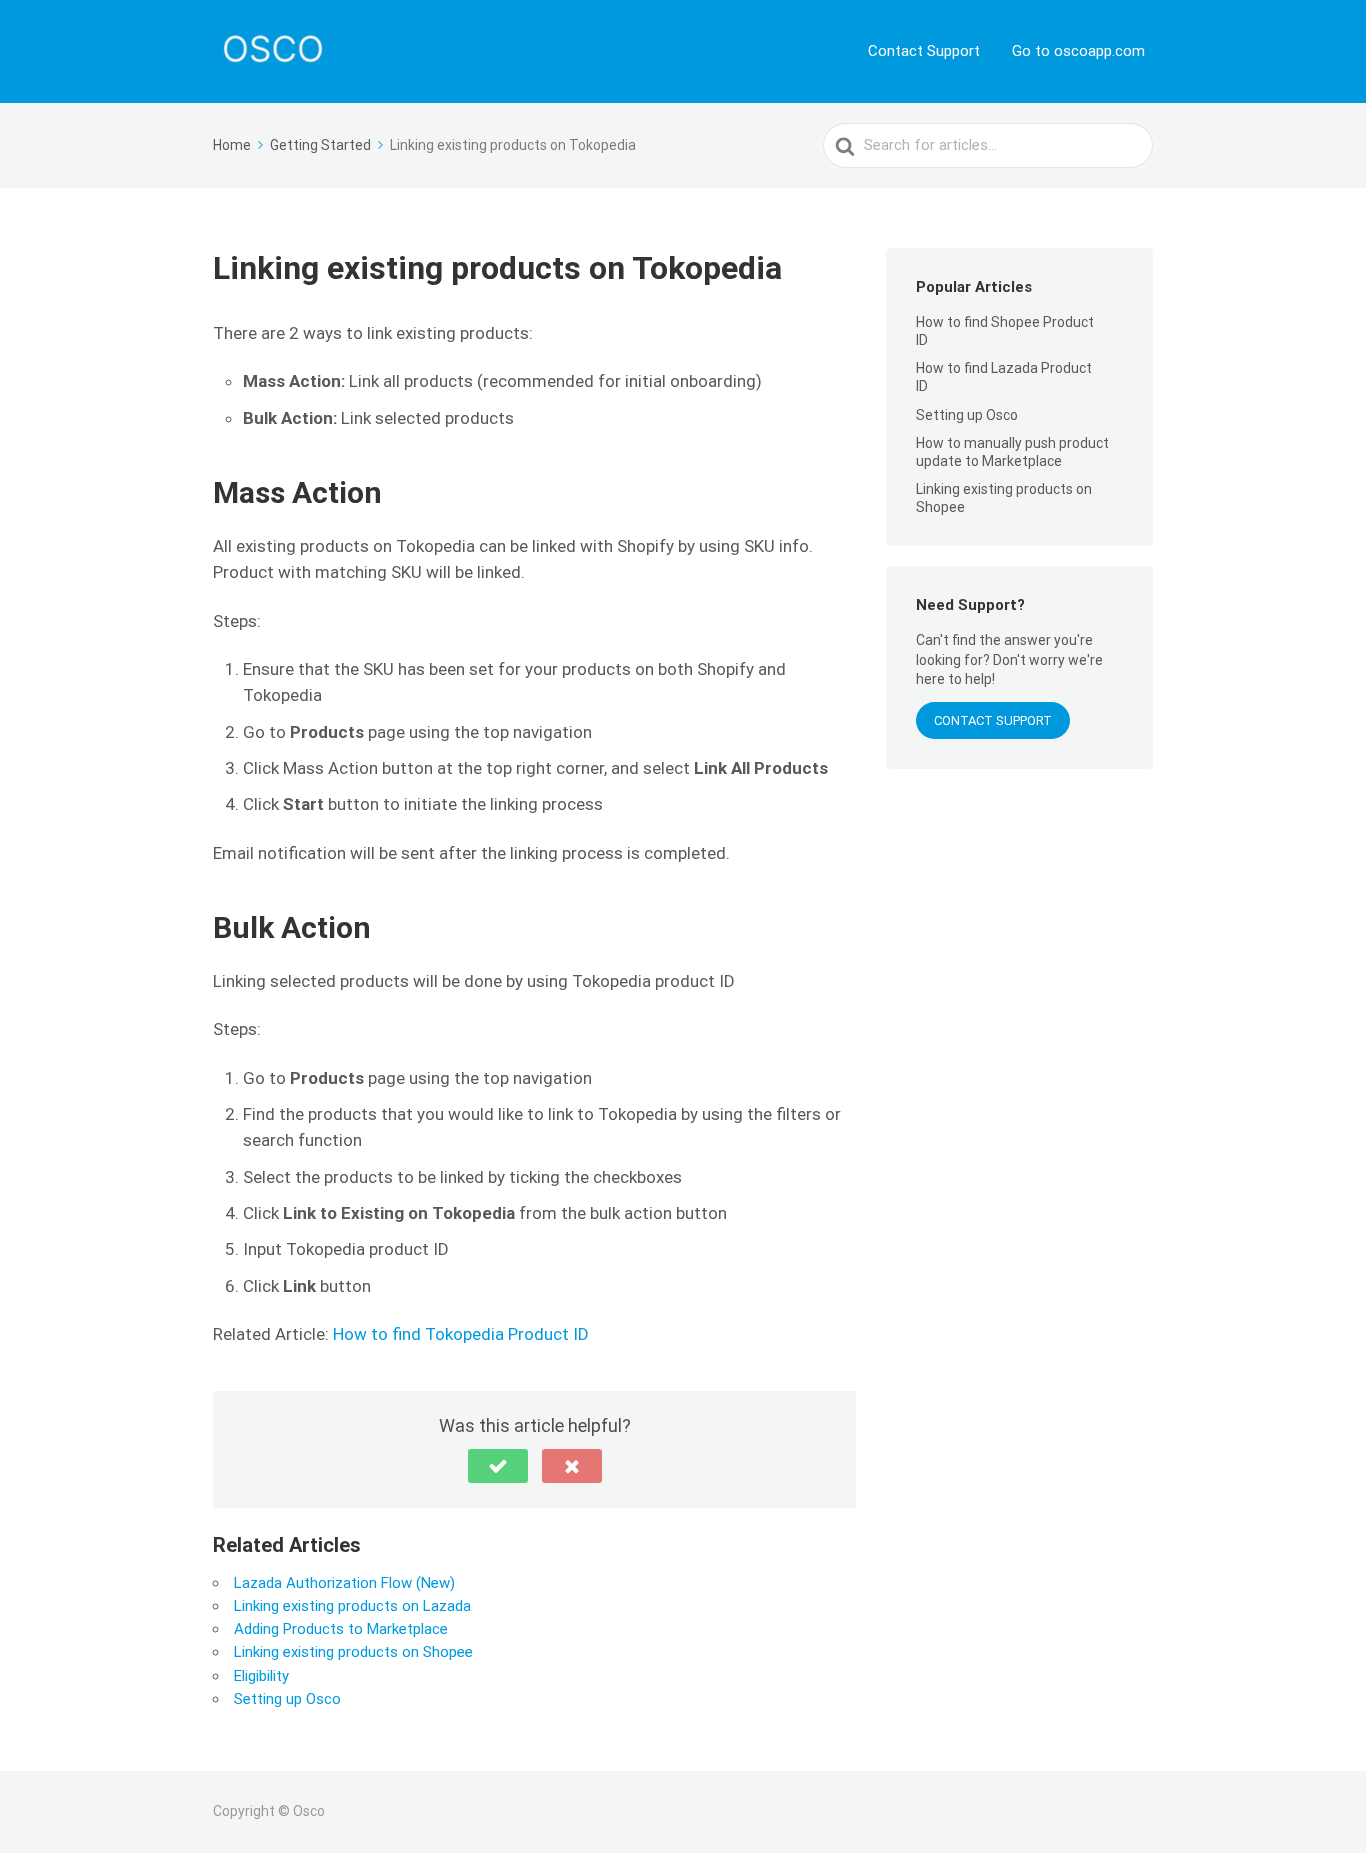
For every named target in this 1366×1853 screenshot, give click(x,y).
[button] (498, 1466)
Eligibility (261, 1676)
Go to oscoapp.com (1078, 51)
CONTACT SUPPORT (993, 720)
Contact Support (924, 51)
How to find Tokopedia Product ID (461, 1334)
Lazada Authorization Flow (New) (344, 1583)
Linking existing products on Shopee (353, 1652)
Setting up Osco (287, 1699)
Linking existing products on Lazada (352, 1606)
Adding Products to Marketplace (341, 1629)
